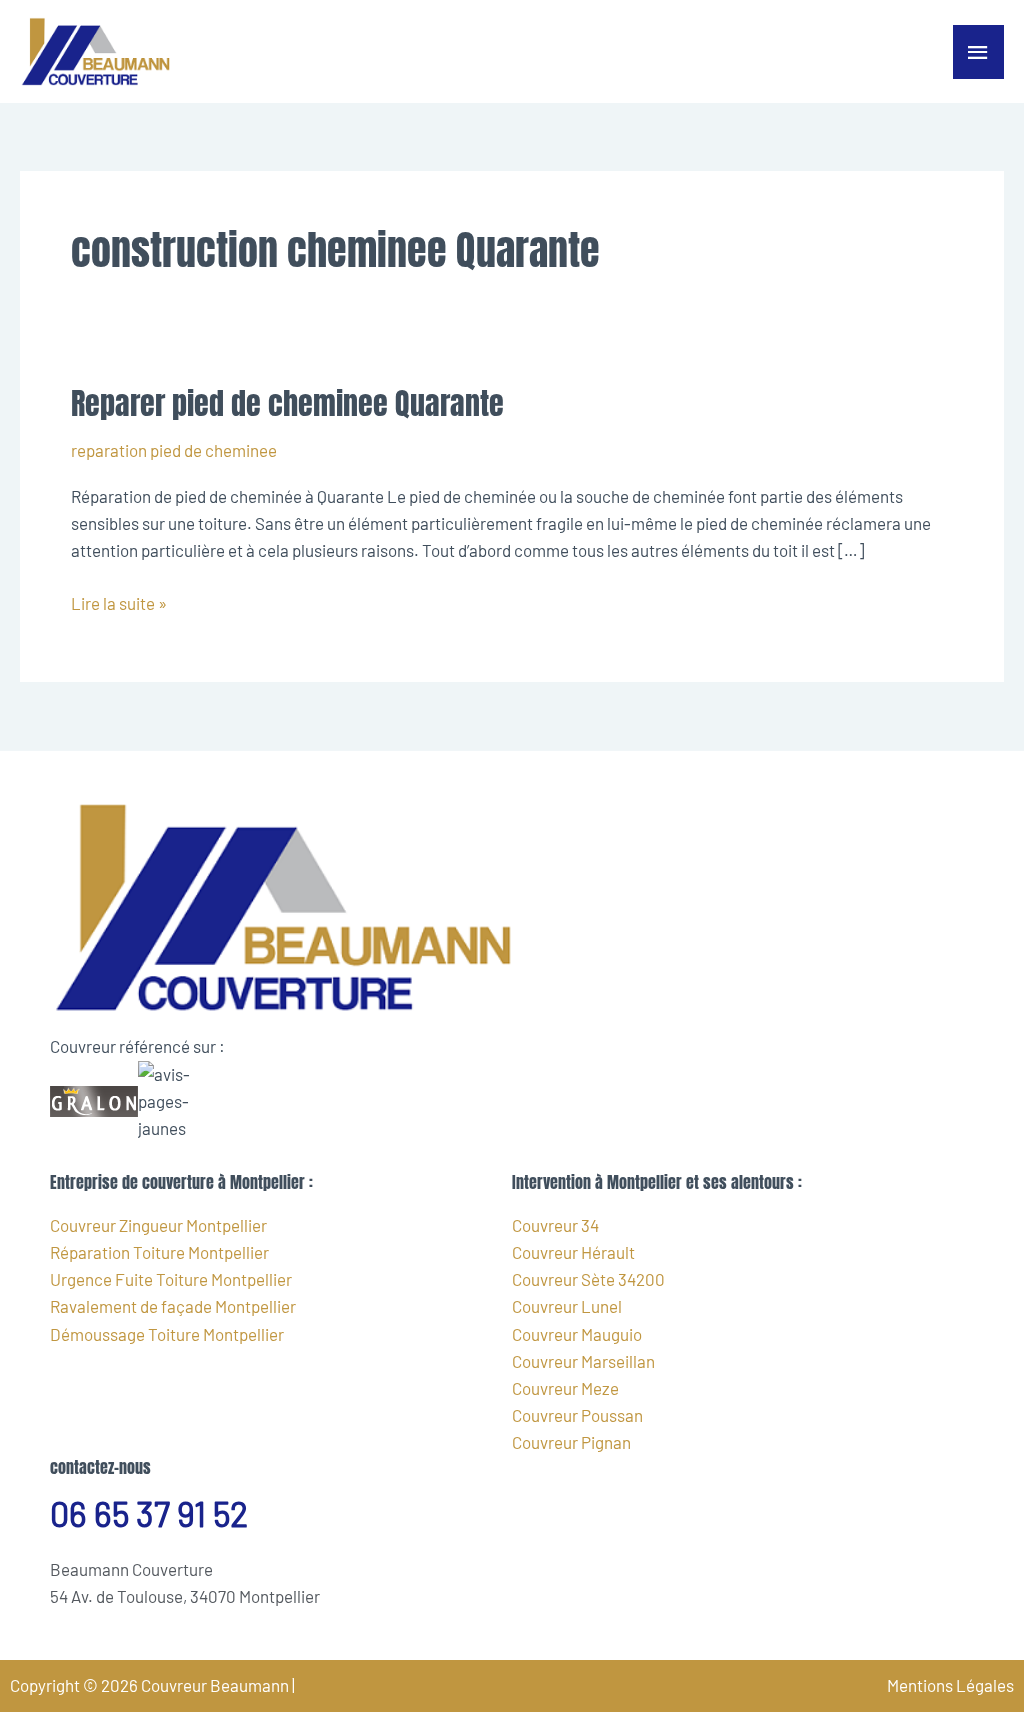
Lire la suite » (119, 601)
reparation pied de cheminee (174, 450)
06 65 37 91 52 (149, 1513)
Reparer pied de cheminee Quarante (287, 403)
